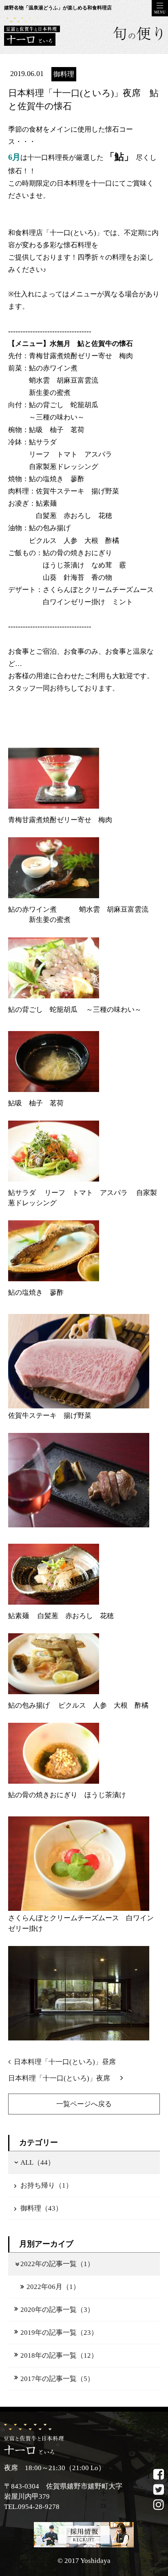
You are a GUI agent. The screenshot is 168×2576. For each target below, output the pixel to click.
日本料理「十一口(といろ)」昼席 (65, 2062)
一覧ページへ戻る (84, 2104)
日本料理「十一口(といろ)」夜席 (63, 2078)
